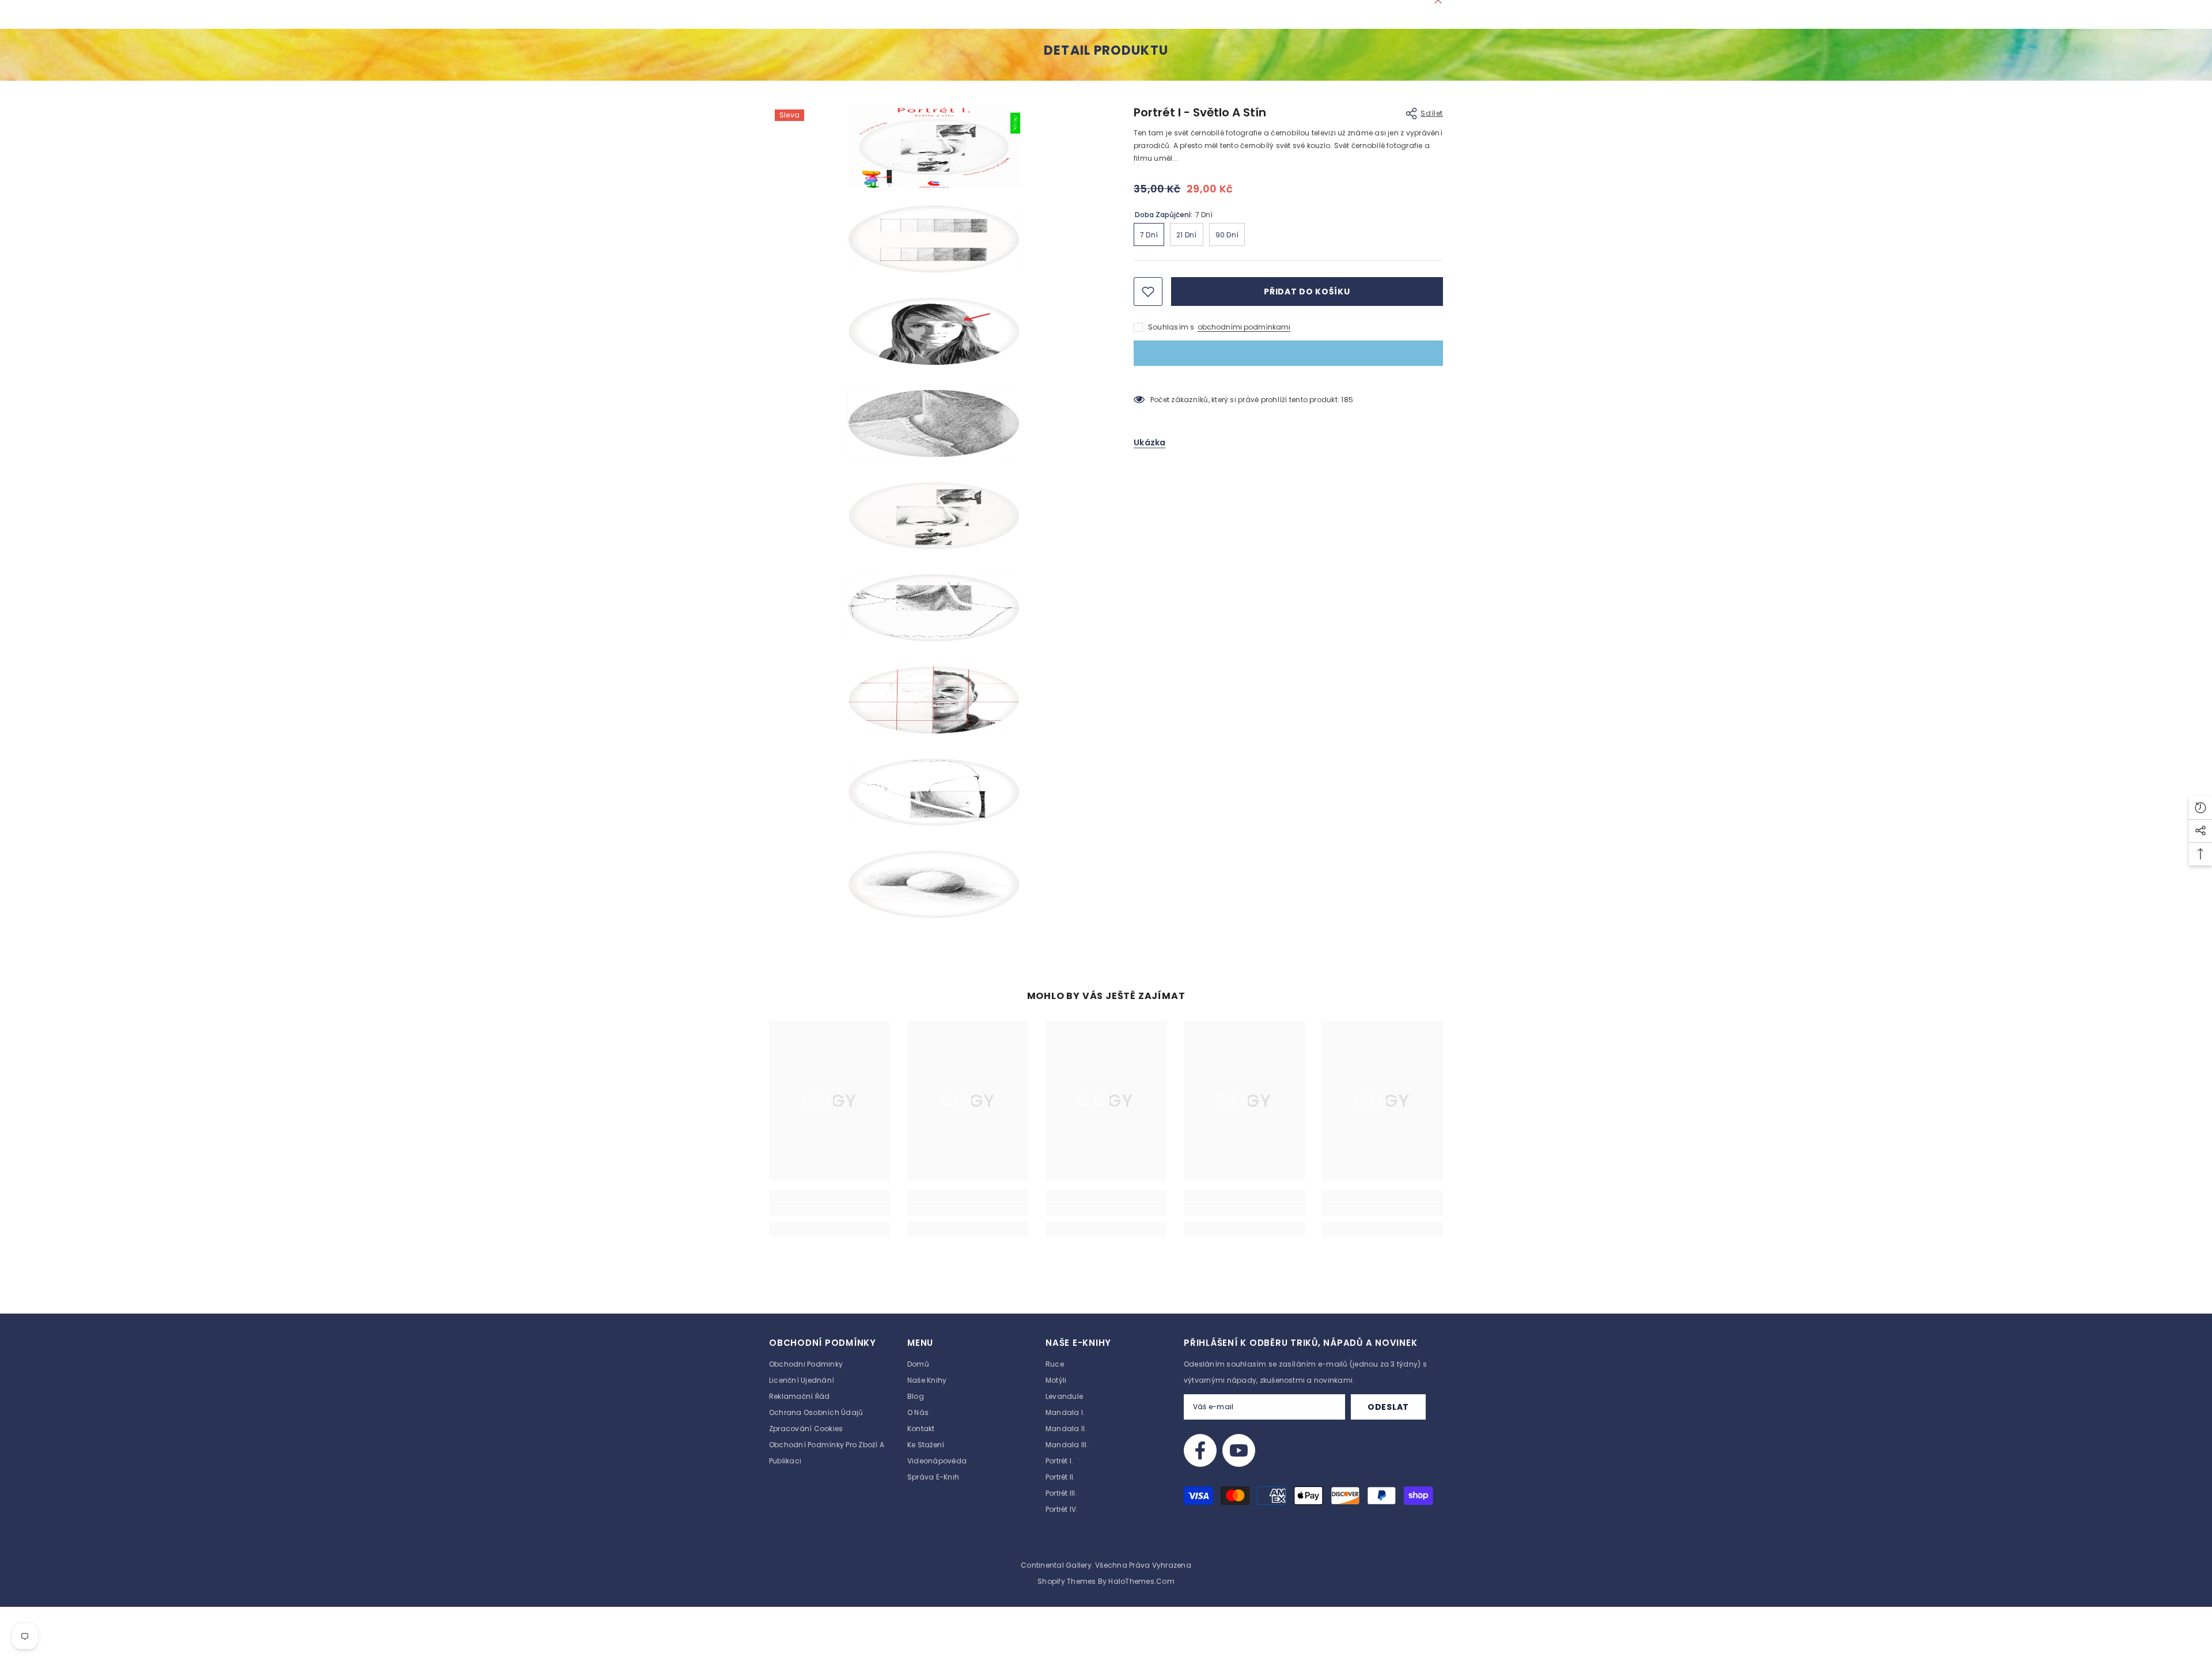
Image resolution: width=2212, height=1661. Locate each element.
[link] (829, 1209)
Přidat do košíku (1307, 292)
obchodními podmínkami (1244, 327)
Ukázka (1150, 442)
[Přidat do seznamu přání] (1148, 292)
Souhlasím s (1171, 327)
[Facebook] (1200, 1450)
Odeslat (1388, 1407)
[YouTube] (1239, 1450)
